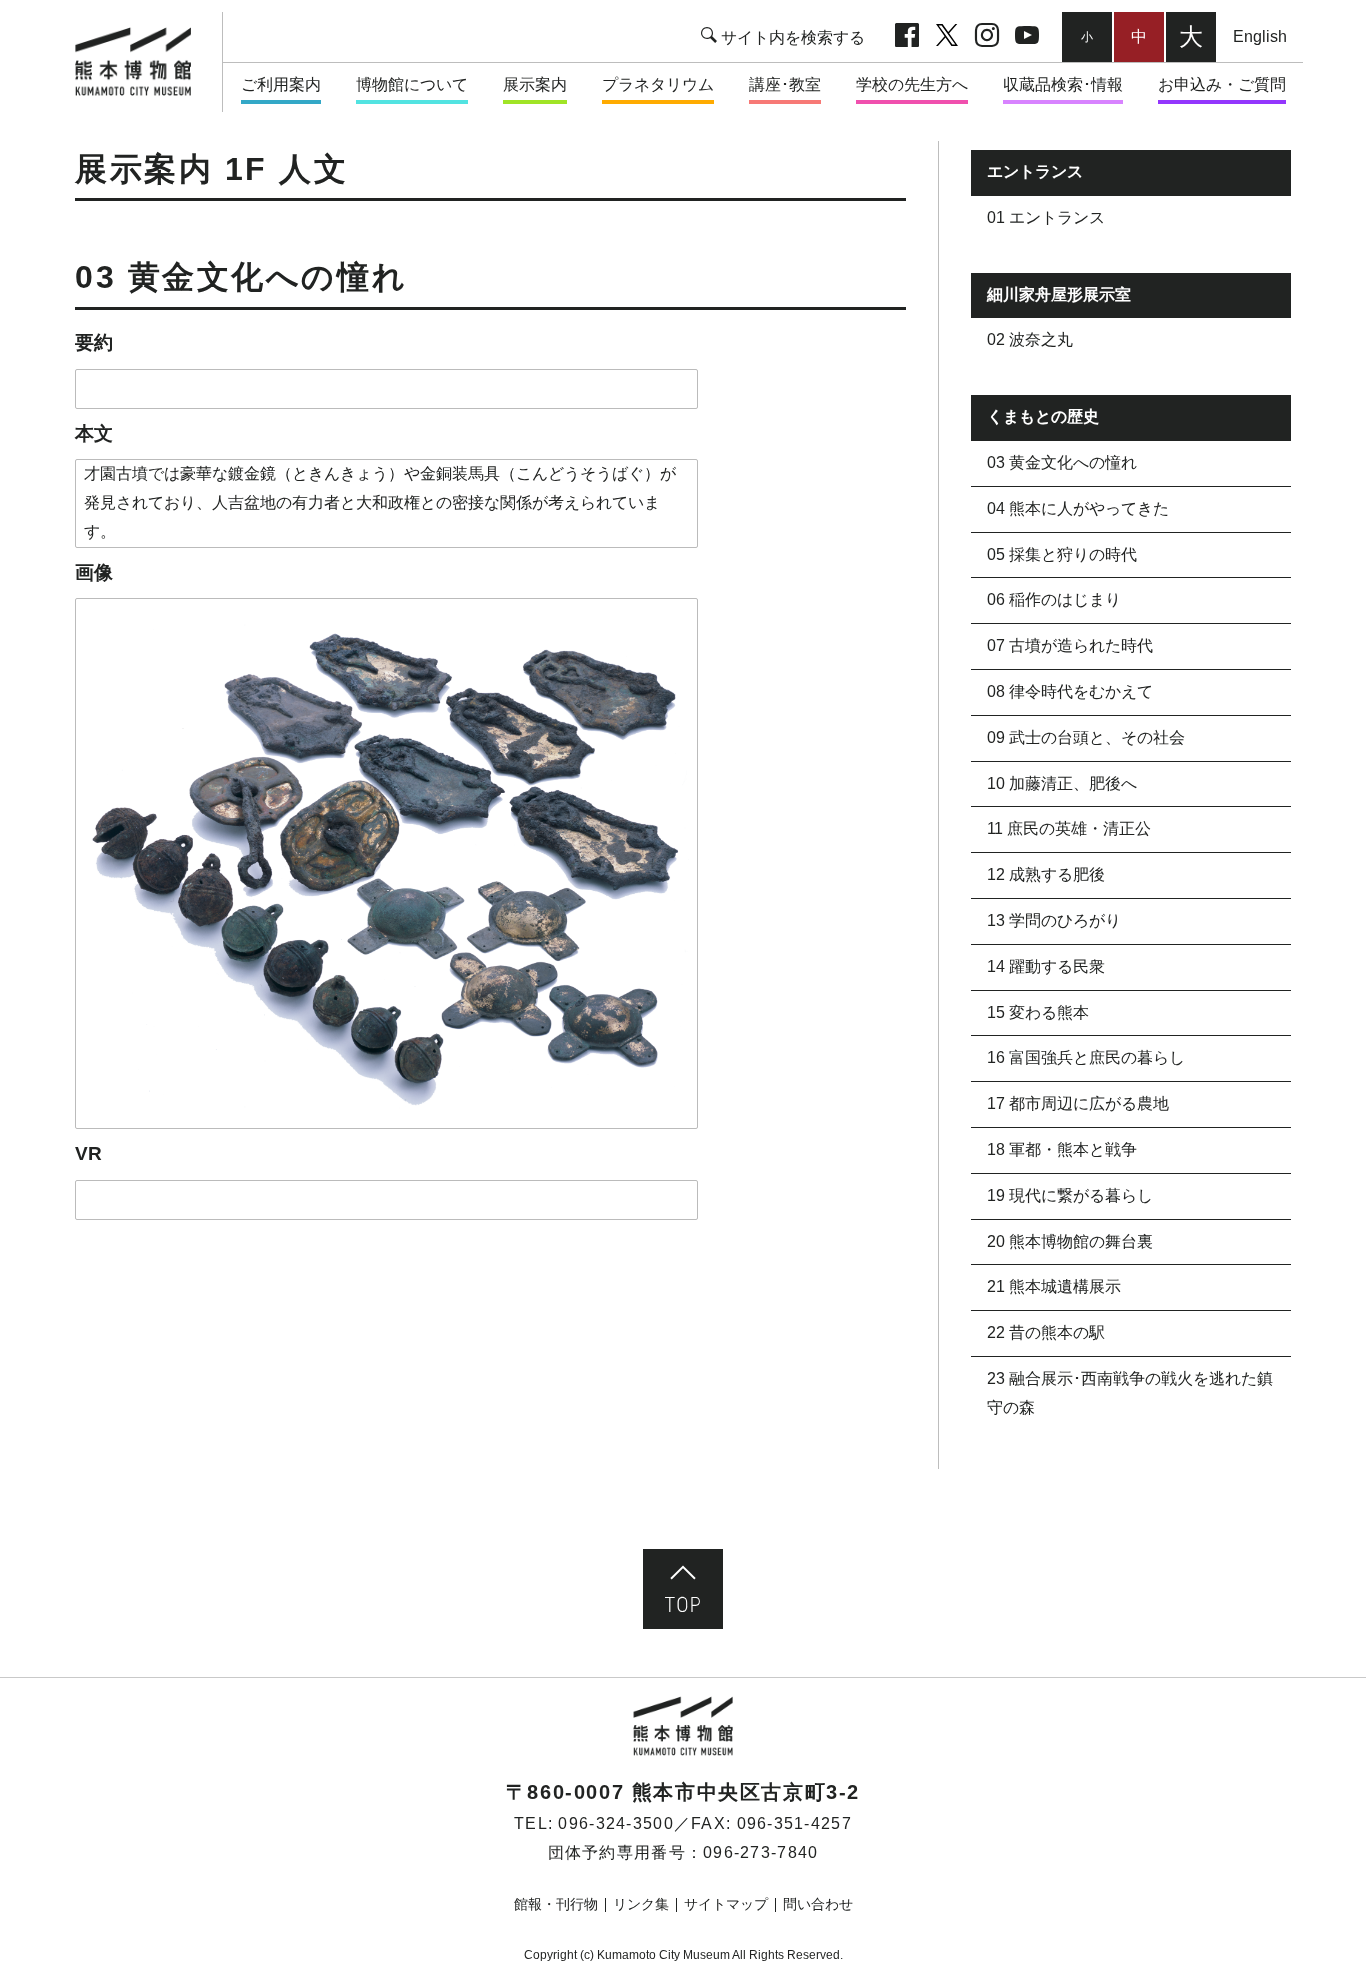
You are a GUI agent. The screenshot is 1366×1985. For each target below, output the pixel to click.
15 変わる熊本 (1038, 1012)
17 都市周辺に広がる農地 (1078, 1103)
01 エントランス (1046, 217)
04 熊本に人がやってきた (1078, 508)
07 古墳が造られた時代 (1070, 645)
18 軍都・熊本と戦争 (1062, 1149)
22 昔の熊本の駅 (1046, 1332)
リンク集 (641, 1904)
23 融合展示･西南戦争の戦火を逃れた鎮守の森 (1130, 1393)
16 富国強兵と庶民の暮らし (1086, 1057)
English (1260, 36)
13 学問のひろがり (1054, 920)
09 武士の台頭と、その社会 (1086, 737)
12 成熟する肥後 (1046, 874)
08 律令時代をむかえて (1070, 691)
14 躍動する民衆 (1046, 966)
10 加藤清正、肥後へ (1062, 783)
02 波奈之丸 (1030, 339)
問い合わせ (818, 1904)
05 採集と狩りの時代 (1062, 554)
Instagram (987, 37)
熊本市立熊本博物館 (142, 62)
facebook (907, 37)
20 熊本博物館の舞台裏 (1070, 1241)
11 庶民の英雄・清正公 (1069, 828)
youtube (1027, 37)
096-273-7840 (760, 1852)
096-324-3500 (615, 1823)
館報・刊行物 (556, 1904)
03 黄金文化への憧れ (1062, 462)
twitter (947, 37)
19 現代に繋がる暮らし (1070, 1195)
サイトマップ (726, 1904)
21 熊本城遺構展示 (1054, 1286)
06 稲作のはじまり (1054, 599)
